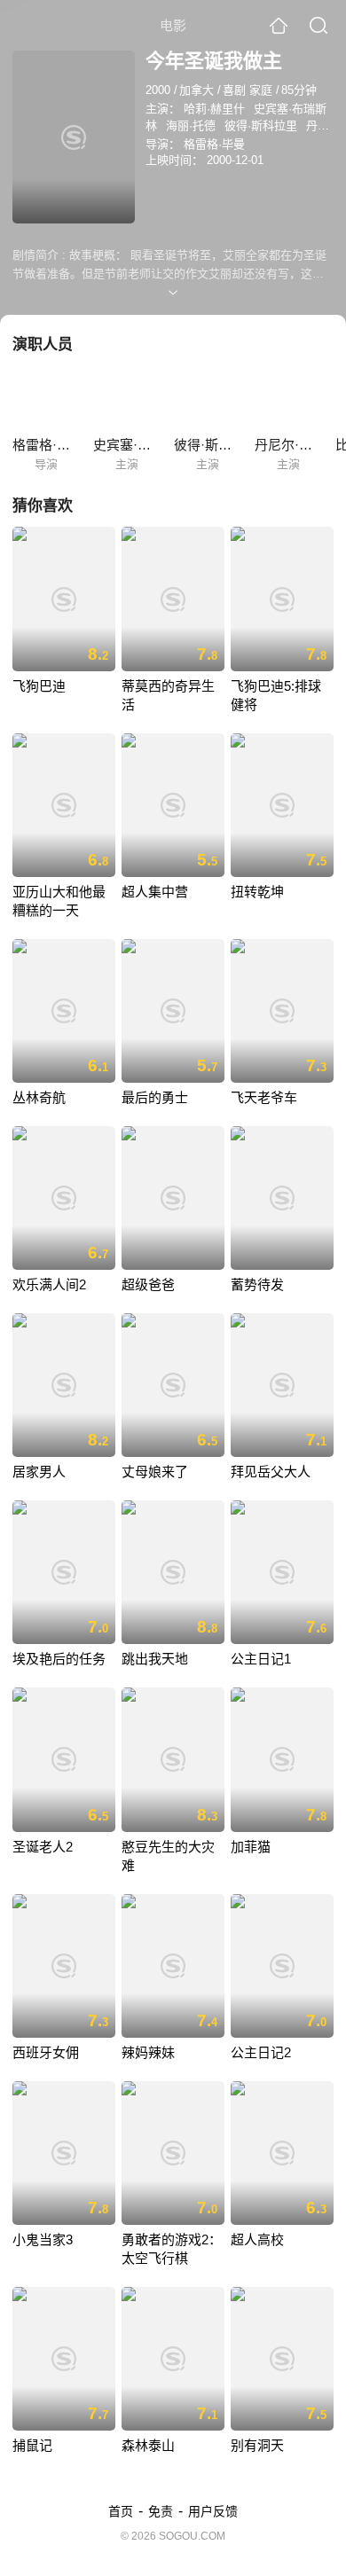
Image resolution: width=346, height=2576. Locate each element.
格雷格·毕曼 (214, 144)
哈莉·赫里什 (214, 109)
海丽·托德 (191, 125)
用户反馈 (213, 2511)
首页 (121, 2511)
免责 (161, 2511)
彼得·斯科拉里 (261, 125)
